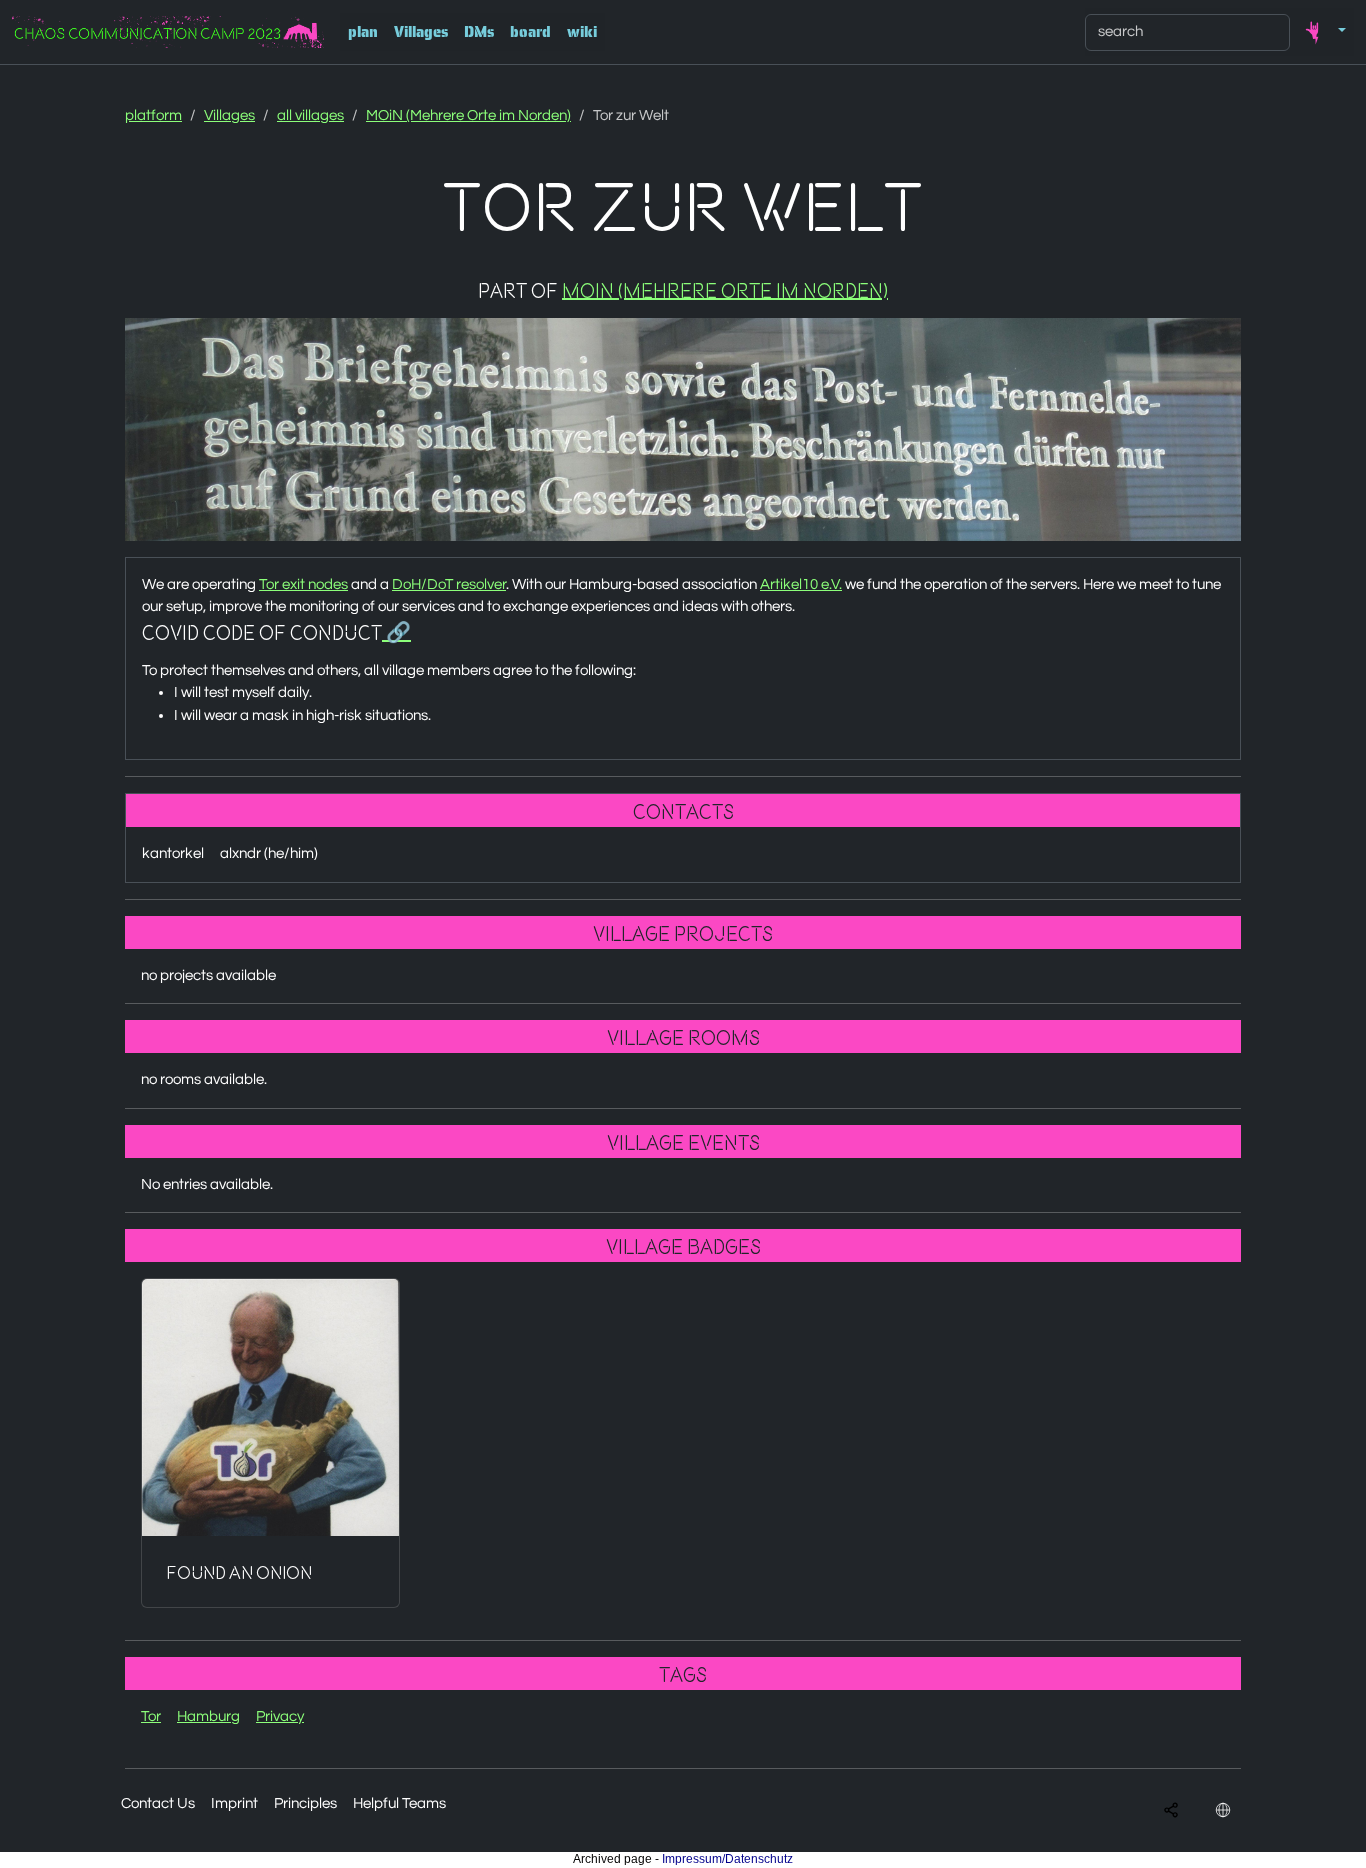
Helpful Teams (399, 1803)
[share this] (1171, 1810)
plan (363, 32)
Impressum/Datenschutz (727, 1859)
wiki (582, 32)
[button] (1322, 32)
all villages (310, 115)
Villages (421, 32)
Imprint (234, 1803)
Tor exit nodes (303, 584)
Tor (151, 1716)
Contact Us (158, 1803)
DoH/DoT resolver (449, 584)
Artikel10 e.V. (801, 584)
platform (153, 115)
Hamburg (208, 1716)
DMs (479, 32)
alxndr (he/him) (269, 853)
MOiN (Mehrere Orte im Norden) (468, 115)
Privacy (280, 1716)
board (530, 32)
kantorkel (173, 853)
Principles (305, 1803)
